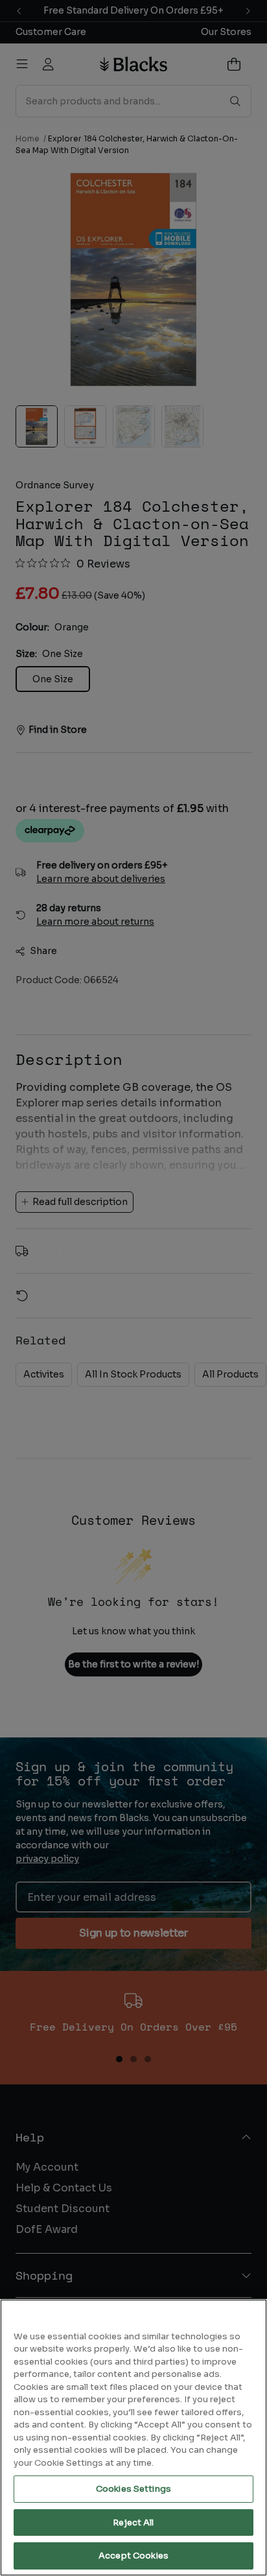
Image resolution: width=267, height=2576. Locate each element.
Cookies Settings (133, 2489)
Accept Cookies (133, 2556)
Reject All (133, 2522)
